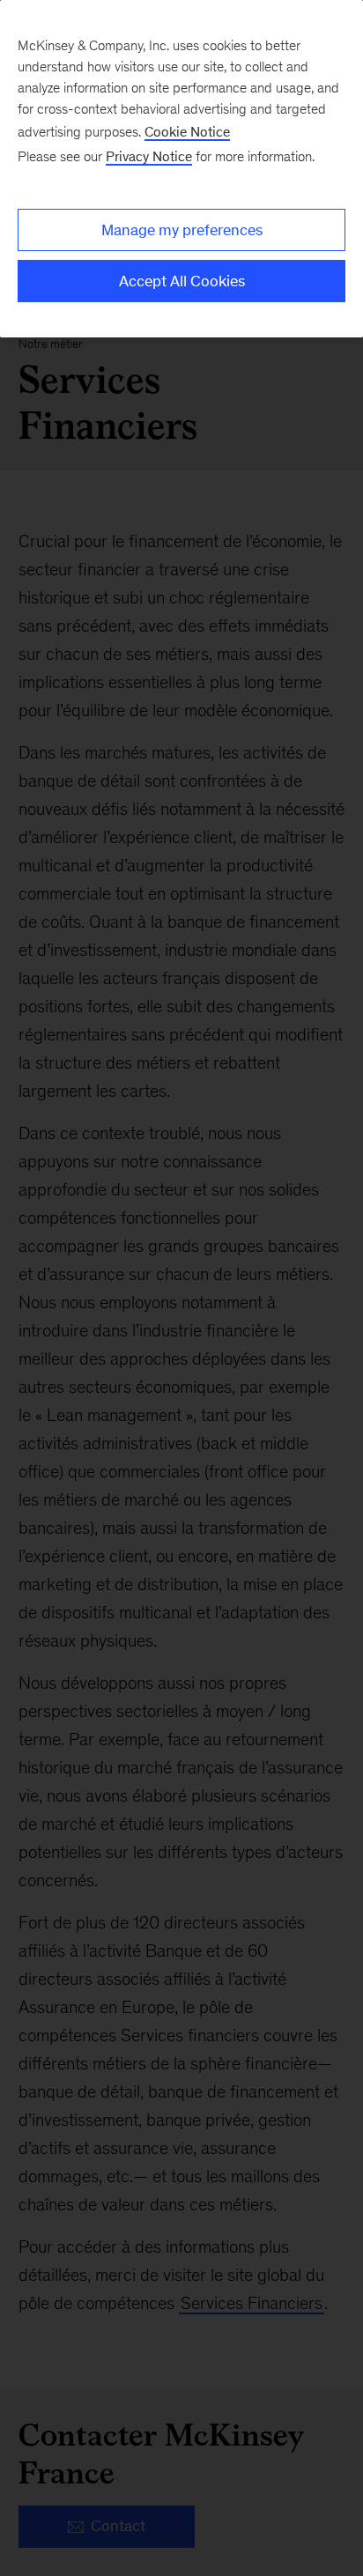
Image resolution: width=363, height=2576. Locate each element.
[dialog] (181, 169)
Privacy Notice (149, 156)
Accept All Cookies (182, 281)
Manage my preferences (182, 230)
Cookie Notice (187, 132)
